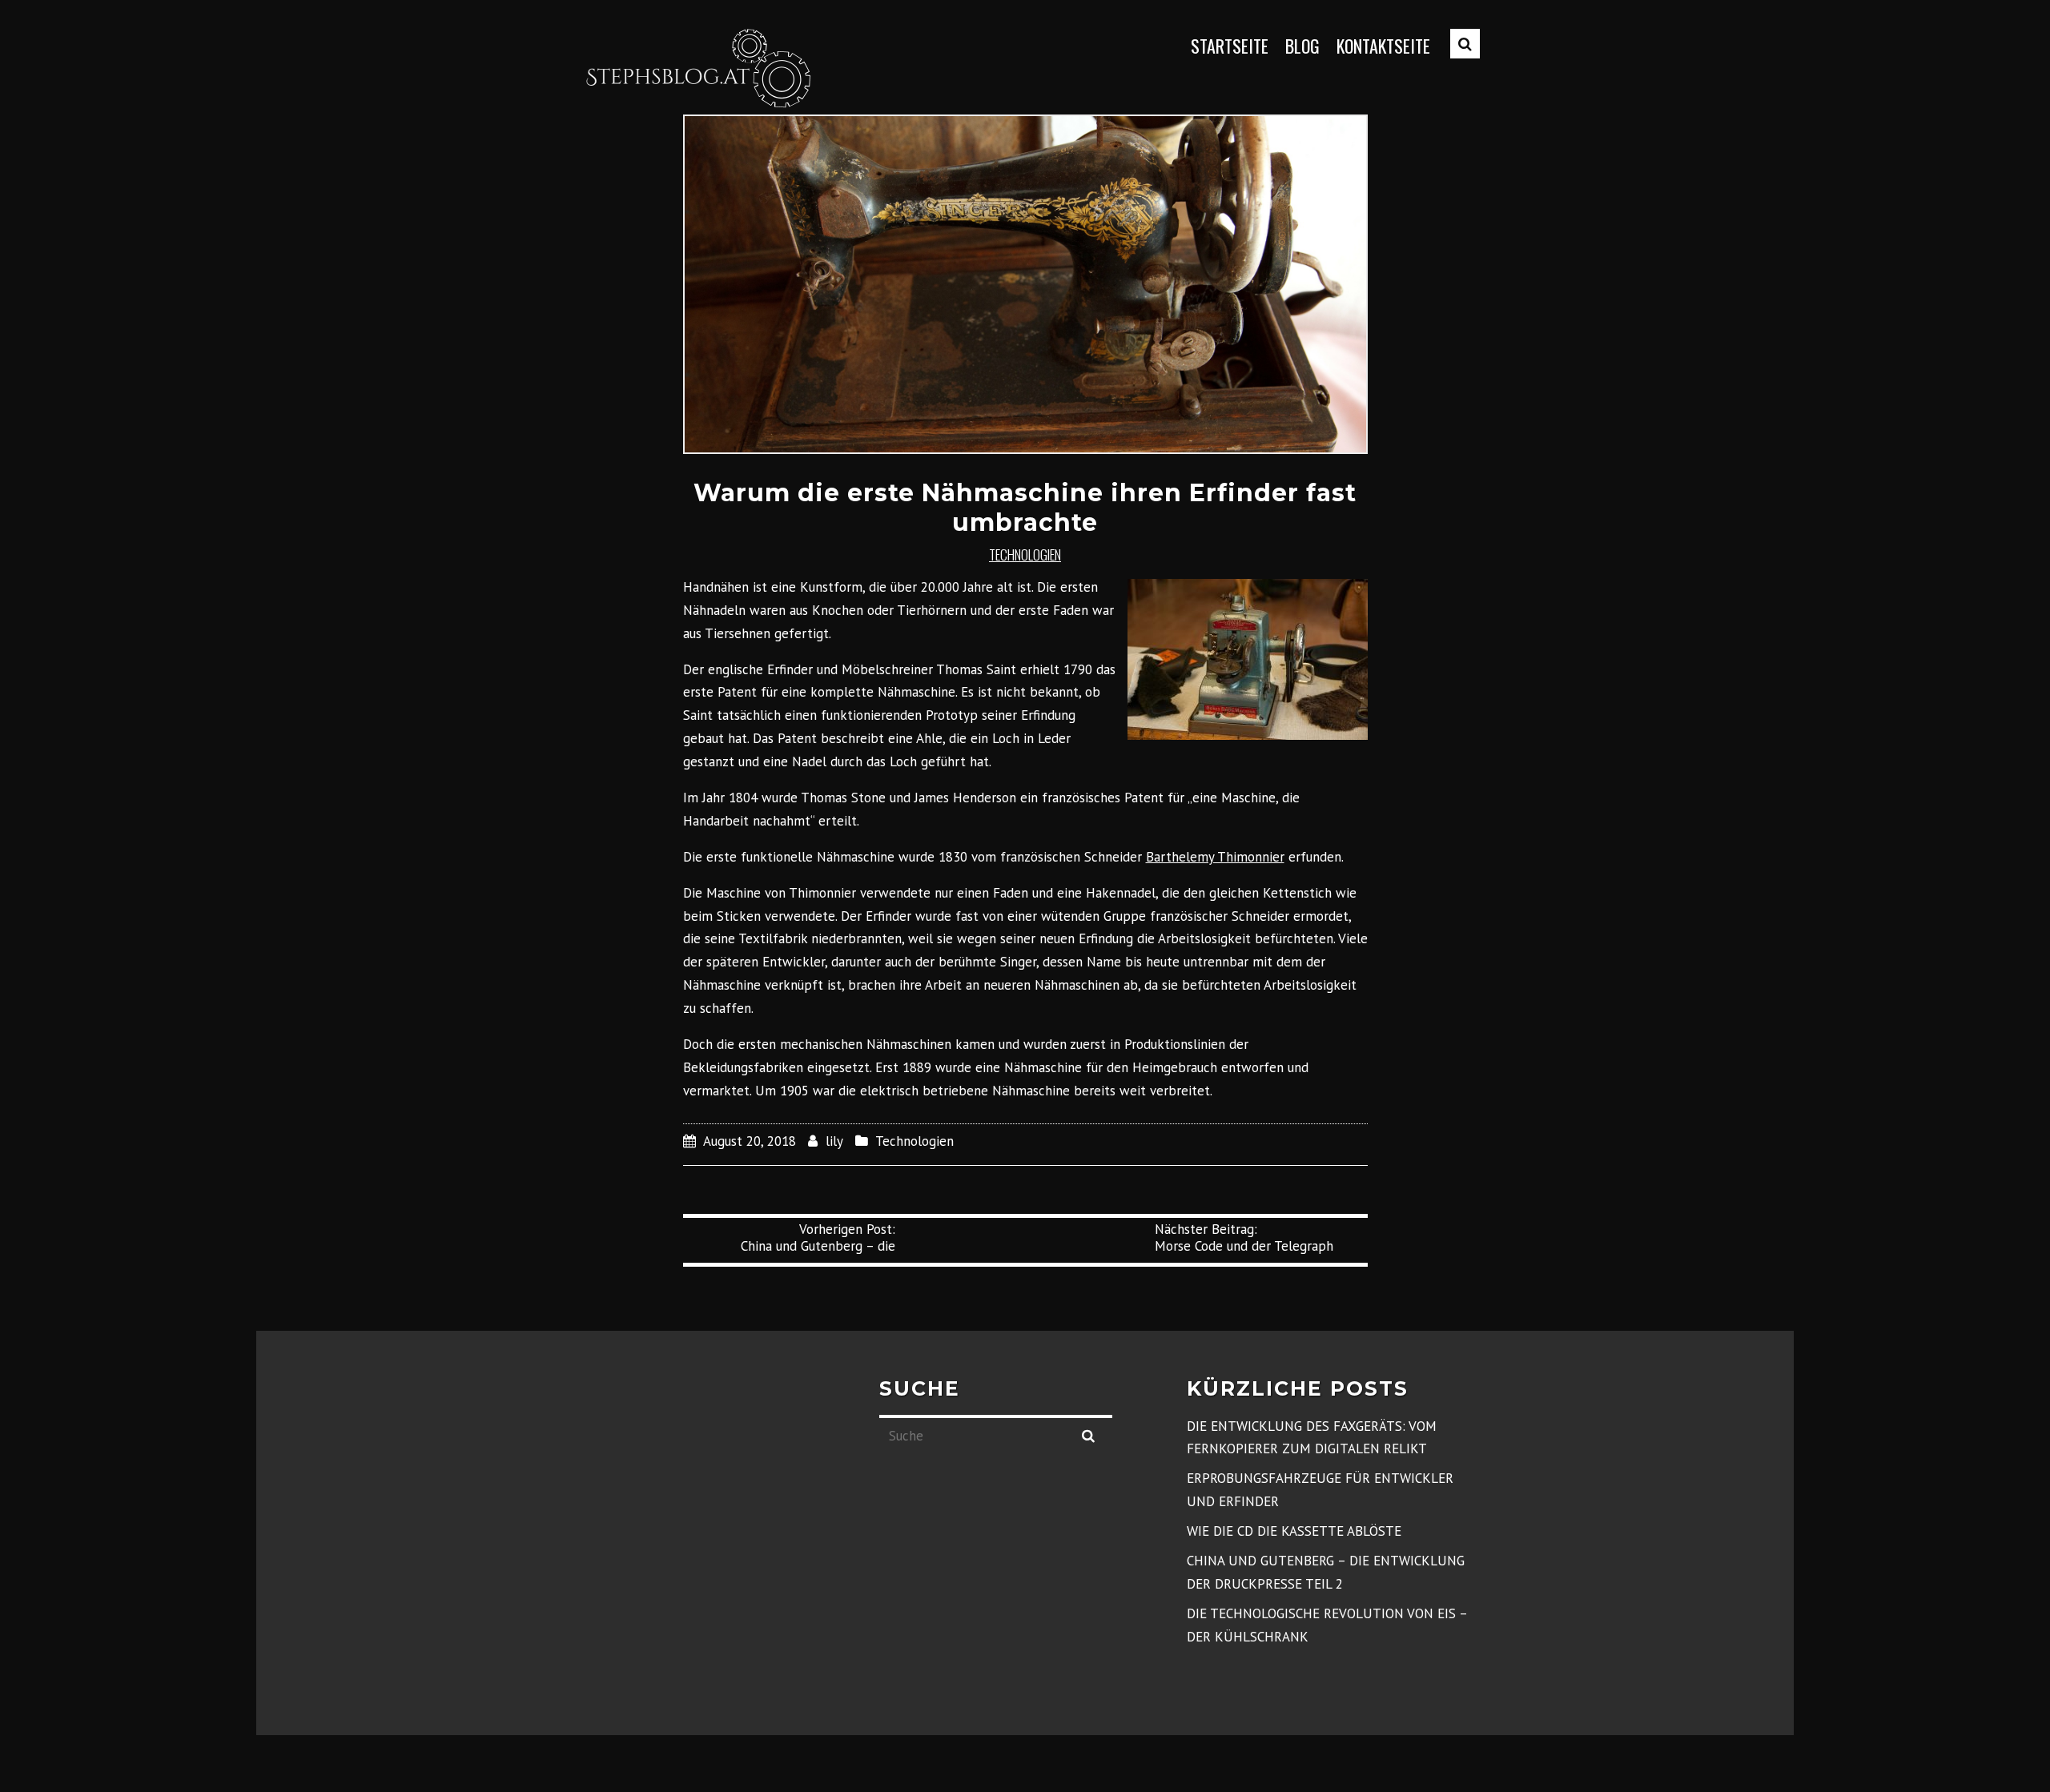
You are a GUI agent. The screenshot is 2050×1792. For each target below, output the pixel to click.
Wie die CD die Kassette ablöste (1294, 1531)
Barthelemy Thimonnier (1215, 857)
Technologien (1025, 554)
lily (834, 1141)
